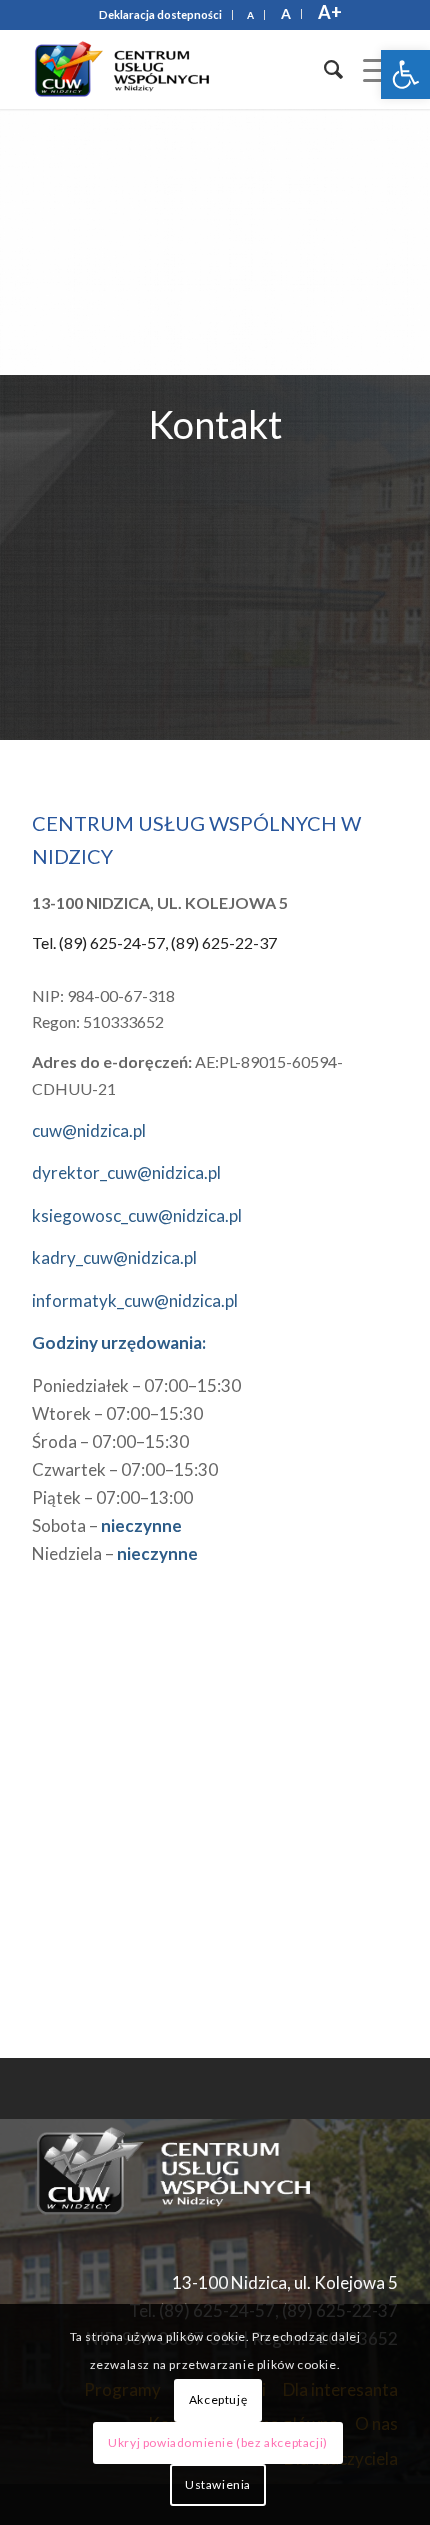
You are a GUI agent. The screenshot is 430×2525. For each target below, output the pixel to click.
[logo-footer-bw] (182, 2171)
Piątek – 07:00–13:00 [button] (112, 1497)
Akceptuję (218, 2399)
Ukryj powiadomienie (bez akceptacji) (218, 2442)
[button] (405, 74)
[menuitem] (161, 15)
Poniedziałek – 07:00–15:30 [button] (136, 1385)
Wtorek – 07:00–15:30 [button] (117, 1413)
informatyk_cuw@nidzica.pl (135, 1300)
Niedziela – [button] (115, 1553)
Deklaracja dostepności (160, 14)
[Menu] (370, 69)
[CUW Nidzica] (178, 69)
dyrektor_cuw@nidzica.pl (126, 1172)
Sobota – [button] (107, 1525)
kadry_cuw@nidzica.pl (114, 1257)
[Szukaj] (323, 69)
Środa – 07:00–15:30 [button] (110, 1441)
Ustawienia (218, 2484)
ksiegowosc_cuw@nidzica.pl (137, 1215)
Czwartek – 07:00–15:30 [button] (125, 1469)
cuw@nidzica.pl (89, 1130)
